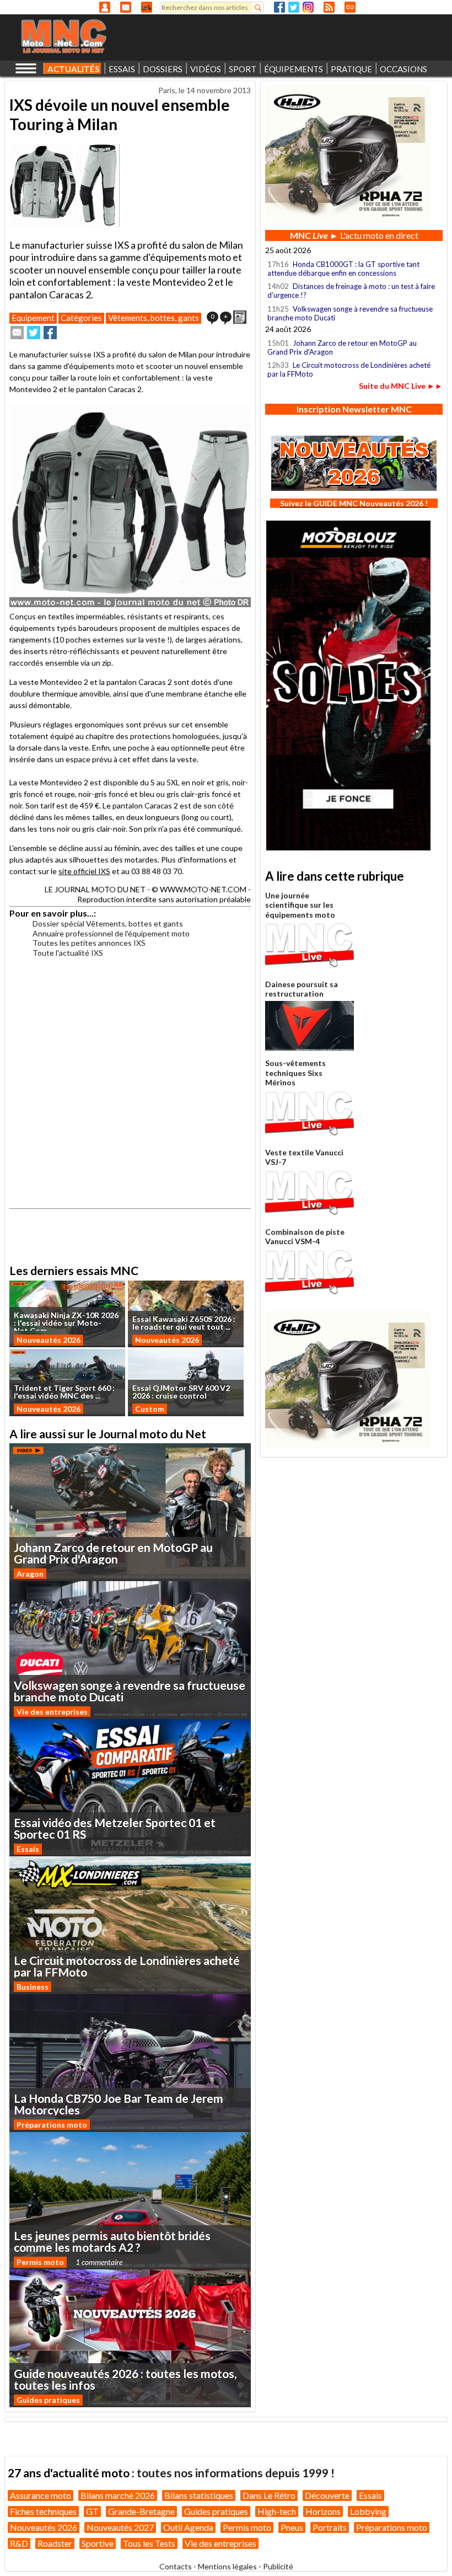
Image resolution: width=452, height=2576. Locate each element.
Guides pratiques (48, 2400)
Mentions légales (227, 2566)
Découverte (327, 2495)
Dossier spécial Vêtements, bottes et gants (108, 923)
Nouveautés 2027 (120, 2527)
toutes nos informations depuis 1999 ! (236, 2473)
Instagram (308, 7)
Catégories (81, 318)
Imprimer (240, 317)
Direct (350, 7)
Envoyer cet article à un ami (17, 333)
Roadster (55, 2543)
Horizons (323, 2511)
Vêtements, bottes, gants (154, 318)
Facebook (279, 7)
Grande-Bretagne (141, 2511)
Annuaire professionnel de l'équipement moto (111, 933)
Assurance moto (41, 2495)
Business (33, 1987)
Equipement (33, 318)
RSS (329, 7)
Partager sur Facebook (50, 333)
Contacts (176, 2566)
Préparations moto (52, 2125)
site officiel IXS (84, 871)
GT (92, 2511)
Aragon (30, 1574)
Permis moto (40, 2262)
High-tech (277, 2511)
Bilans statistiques (199, 2495)
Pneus (292, 2527)
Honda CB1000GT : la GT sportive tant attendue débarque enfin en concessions (343, 269)
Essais (28, 1849)
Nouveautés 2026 (49, 1340)
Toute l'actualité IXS (68, 953)
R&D (19, 2543)
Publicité (278, 2566)
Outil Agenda (188, 2527)
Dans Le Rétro (269, 2495)
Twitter (294, 7)
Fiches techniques (43, 2511)
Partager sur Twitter (34, 333)
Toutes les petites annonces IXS (89, 943)
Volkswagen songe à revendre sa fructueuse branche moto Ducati (350, 313)
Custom (150, 1409)
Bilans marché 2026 (118, 2495)
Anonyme (105, 7)
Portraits (330, 2527)
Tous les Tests (149, 2543)
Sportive (98, 2543)
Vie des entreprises (52, 1712)
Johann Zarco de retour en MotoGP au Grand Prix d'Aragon (342, 347)
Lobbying (368, 2511)
